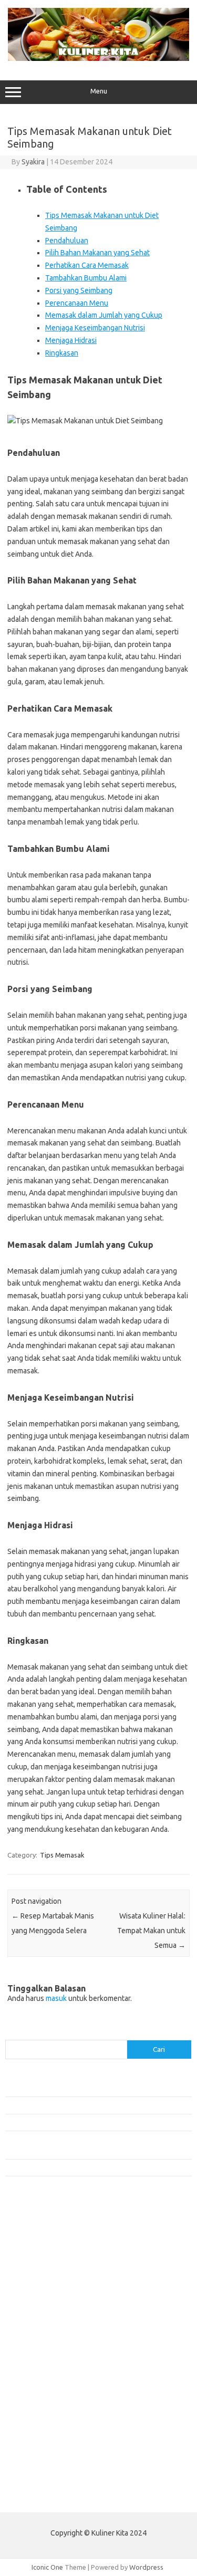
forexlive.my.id (34, 2341)
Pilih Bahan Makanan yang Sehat (97, 253)
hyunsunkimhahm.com (45, 2421)
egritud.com (29, 2381)
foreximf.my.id (33, 2330)
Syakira (33, 162)
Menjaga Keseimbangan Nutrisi (95, 328)
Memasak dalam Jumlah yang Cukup (104, 315)
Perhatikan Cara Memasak (87, 265)
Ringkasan (62, 353)
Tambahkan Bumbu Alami (86, 278)
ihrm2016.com (33, 2431)
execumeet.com (36, 2229)
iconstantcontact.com (44, 2300)
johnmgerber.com (38, 2471)
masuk (56, 1998)
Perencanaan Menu (77, 303)
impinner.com (31, 2310)
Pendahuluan (67, 241)
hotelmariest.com (38, 2280)
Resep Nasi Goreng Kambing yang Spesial (68, 2167)
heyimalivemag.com (42, 2411)
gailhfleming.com (37, 2401)
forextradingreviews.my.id (52, 2351)
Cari (11, 2033)
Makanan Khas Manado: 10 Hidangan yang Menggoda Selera (96, 2122)
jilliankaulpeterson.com (46, 2452)
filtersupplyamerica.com (49, 2250)
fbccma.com (29, 2239)
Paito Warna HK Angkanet (45, 2496)
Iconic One (47, 2567)
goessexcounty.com (42, 2260)
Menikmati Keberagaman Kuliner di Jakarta (70, 2088)
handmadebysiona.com (47, 2270)
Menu (99, 91)
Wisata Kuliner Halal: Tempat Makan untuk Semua (151, 1931)
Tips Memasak (62, 1855)
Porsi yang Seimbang (79, 290)
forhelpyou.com (35, 2391)
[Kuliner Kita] (98, 58)
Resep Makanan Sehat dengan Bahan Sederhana (78, 2105)
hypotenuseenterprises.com (55, 2290)
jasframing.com (34, 2320)
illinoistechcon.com (40, 2442)
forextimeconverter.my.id (51, 2371)
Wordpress (146, 2567)
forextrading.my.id (40, 2361)
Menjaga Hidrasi (71, 340)
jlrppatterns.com (37, 2462)
